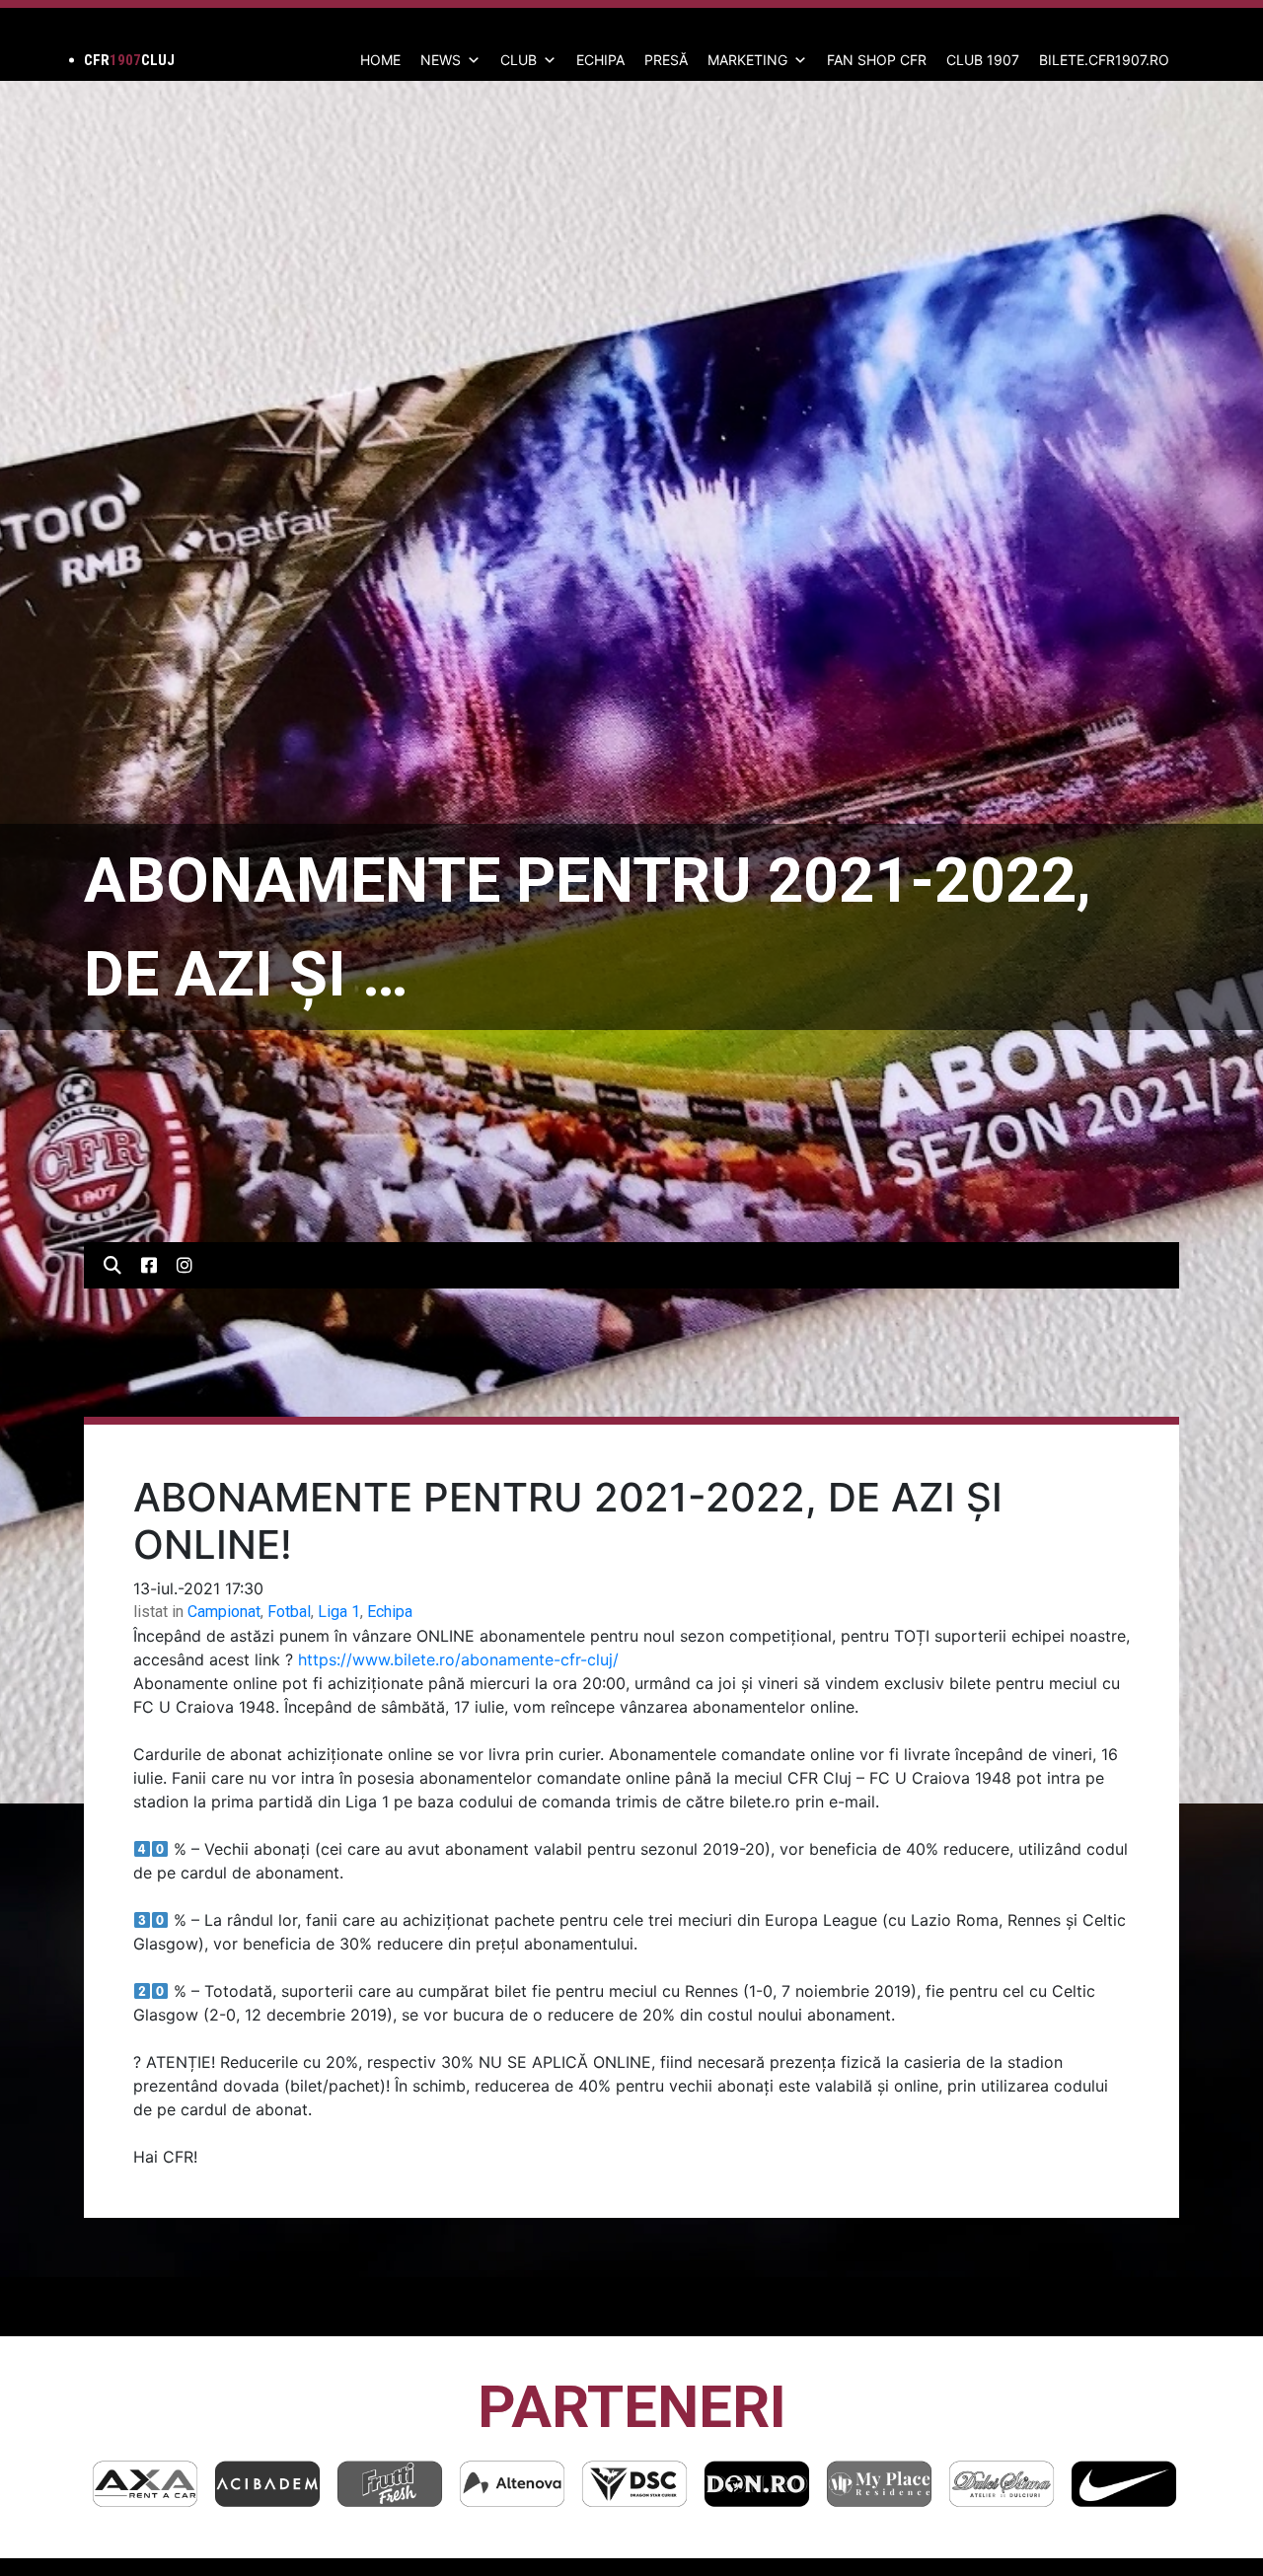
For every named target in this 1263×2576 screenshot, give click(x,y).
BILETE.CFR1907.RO (1104, 60)
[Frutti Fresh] (267, 2484)
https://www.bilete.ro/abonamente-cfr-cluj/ (458, 1659)
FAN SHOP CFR (877, 60)
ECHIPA (600, 60)
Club (519, 60)
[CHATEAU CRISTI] (1124, 2484)
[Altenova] (390, 2484)
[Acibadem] (145, 2484)
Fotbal (289, 1612)
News (441, 60)
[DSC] (512, 2484)
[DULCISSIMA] (879, 2484)
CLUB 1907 (983, 60)
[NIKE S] (1002, 2484)
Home (380, 60)
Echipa (390, 1612)
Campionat (224, 1612)
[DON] (634, 2484)
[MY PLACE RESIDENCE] (757, 2484)
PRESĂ (666, 60)
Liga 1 (339, 1612)
